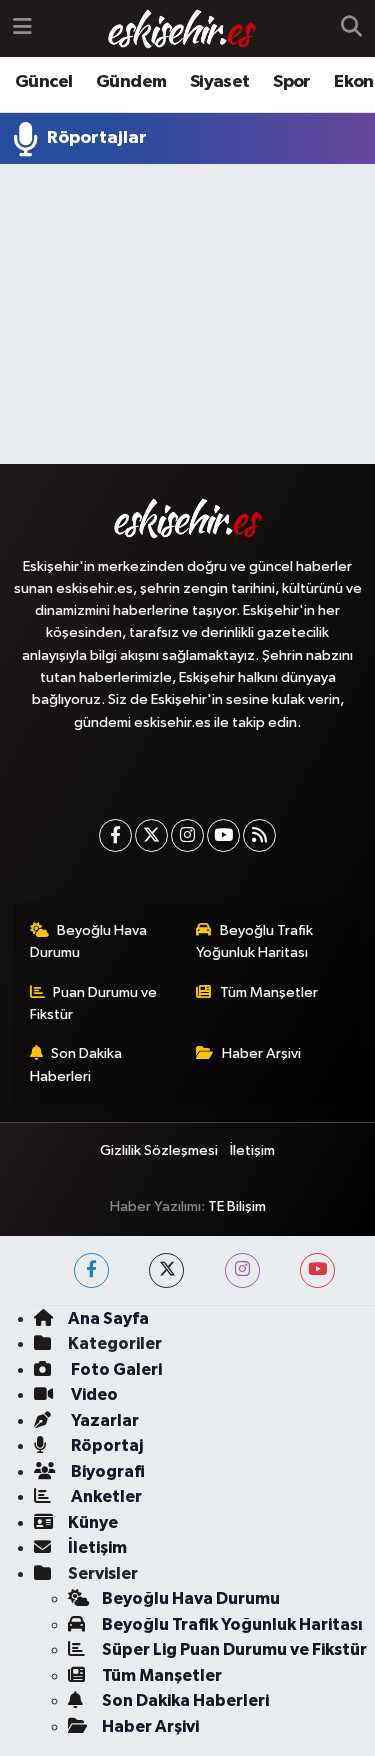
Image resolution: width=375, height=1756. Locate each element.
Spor (292, 82)
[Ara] (351, 29)
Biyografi (106, 1471)
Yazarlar (103, 1420)
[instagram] (242, 1270)
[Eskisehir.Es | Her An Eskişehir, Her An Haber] (182, 29)
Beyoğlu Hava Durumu (89, 941)
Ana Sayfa (108, 1318)
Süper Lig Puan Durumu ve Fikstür (234, 1649)
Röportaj (105, 1445)
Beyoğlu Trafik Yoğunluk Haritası (254, 941)
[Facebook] (115, 835)
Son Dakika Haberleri (76, 1064)
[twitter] (166, 1270)
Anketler (105, 1496)
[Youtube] (223, 835)
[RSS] (259, 835)
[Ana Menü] (22, 28)
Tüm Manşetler (269, 992)
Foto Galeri (115, 1369)
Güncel (43, 82)
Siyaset (220, 82)
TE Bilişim (237, 1206)
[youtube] (317, 1270)
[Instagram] (187, 835)
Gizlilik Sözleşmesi (159, 1150)
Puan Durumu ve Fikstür (94, 1003)
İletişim (252, 1150)
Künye (93, 1522)
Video (93, 1394)
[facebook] (91, 1270)
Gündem (131, 82)
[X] (151, 835)
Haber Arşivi (261, 1053)
